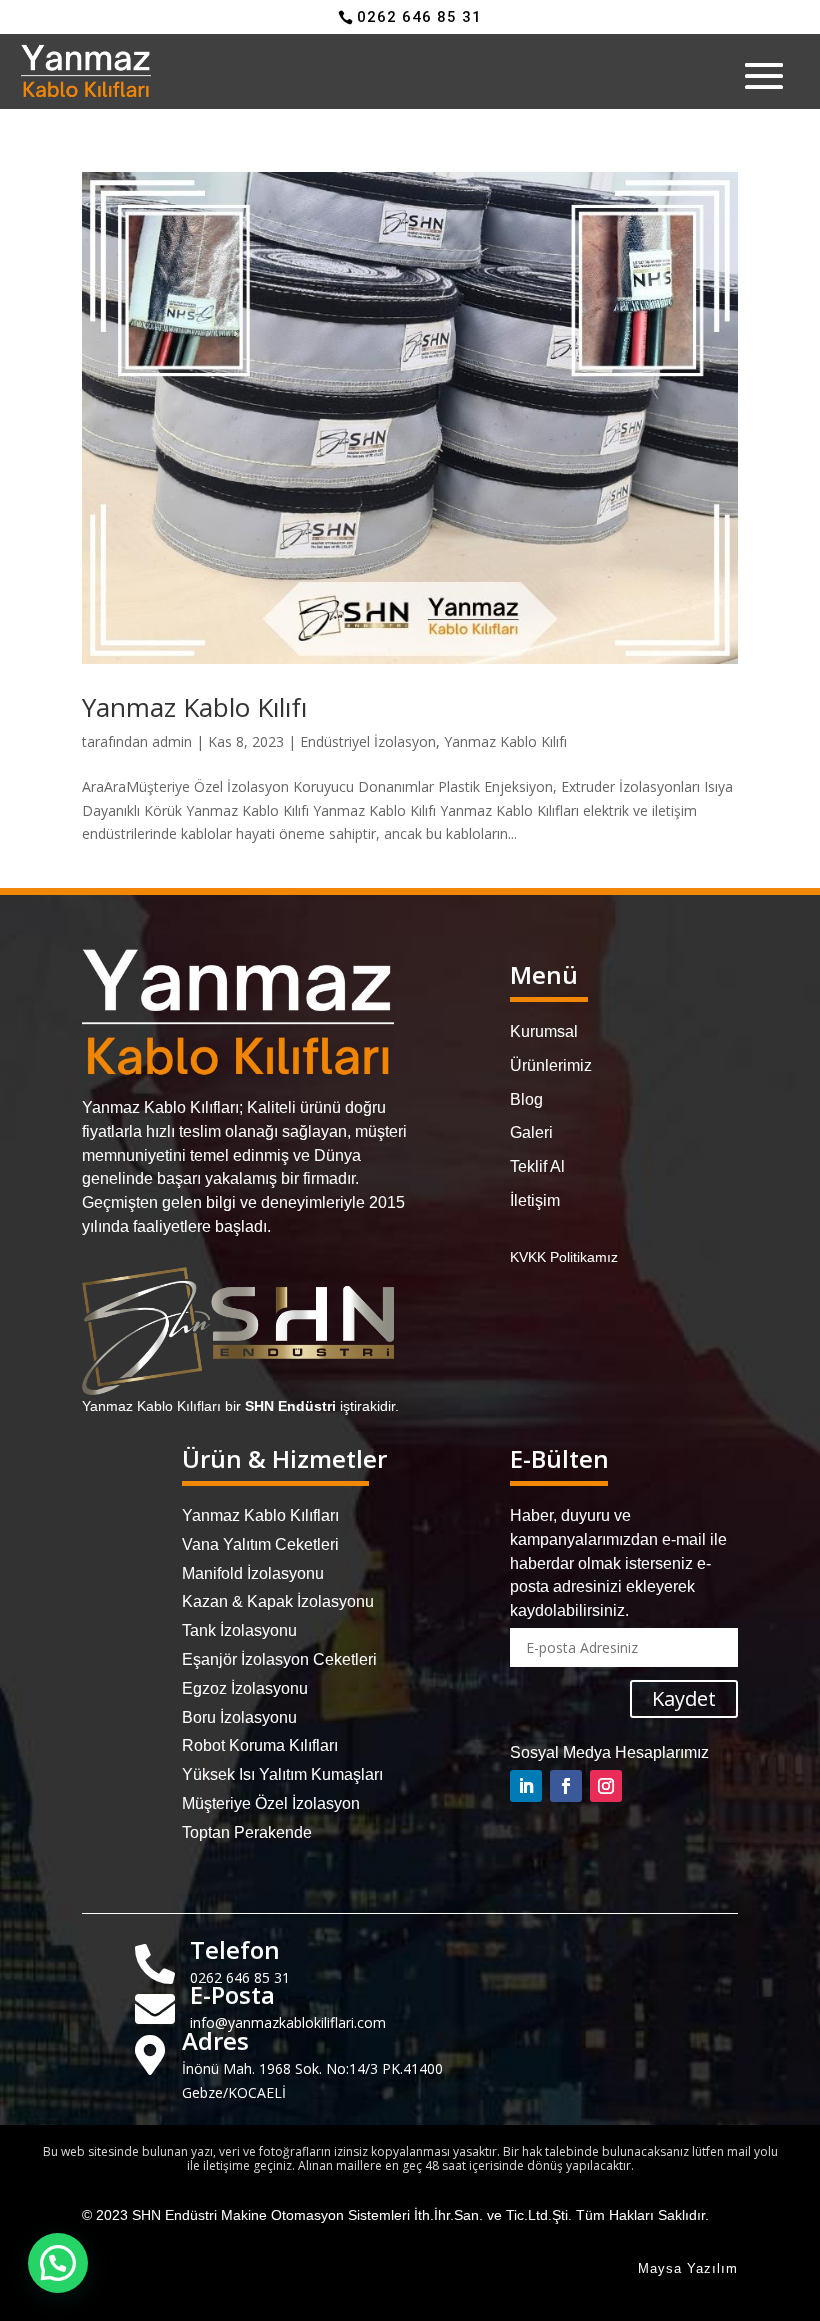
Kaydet (684, 1698)
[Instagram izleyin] (606, 1786)
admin (172, 741)
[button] (58, 2263)
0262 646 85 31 (419, 17)
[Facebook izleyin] (566, 1786)
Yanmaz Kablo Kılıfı (194, 707)
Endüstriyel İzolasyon (368, 741)
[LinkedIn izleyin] (526, 1786)
